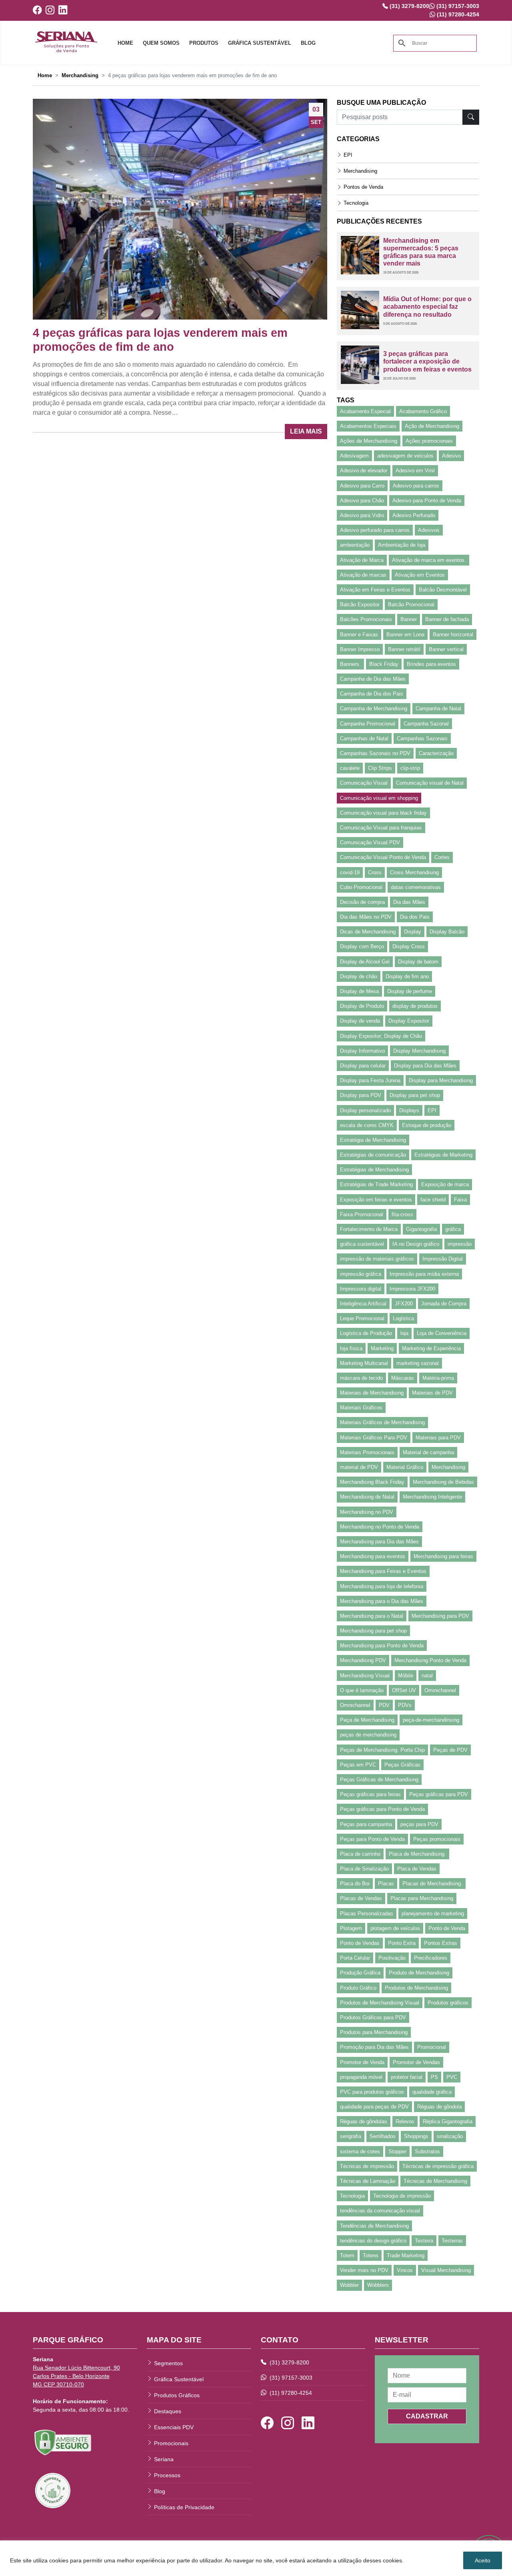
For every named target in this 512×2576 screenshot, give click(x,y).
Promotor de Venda (362, 2062)
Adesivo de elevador (364, 471)
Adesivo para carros (416, 486)
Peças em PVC (358, 1765)
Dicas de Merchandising (368, 932)
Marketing (382, 1348)
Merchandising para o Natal (372, 1616)
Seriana (164, 2459)
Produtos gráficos (448, 2003)
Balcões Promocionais (366, 619)
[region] (256, 2558)
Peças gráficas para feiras (370, 1794)
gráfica (453, 1229)
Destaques (168, 2411)
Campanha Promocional (368, 724)
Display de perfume (410, 991)
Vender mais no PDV (364, 2270)
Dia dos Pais (415, 917)
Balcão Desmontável (443, 590)
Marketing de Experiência (431, 1348)
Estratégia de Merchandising (373, 1140)
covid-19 (350, 872)
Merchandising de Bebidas (443, 1482)
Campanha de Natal (438, 708)
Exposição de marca (445, 1184)
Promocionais (171, 2443)
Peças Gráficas (402, 1765)
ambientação (355, 545)
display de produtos (415, 1006)
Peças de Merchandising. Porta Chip (382, 1750)
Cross (375, 872)
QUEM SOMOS (161, 43)
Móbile (406, 1676)
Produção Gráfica (360, 1973)
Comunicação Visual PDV (370, 842)
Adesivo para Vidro (362, 515)
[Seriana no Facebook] (39, 10)
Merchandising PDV (363, 1660)
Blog (160, 2491)
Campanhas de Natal (364, 738)
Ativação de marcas (363, 575)
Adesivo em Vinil (415, 471)
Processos (167, 2475)
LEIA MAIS (306, 431)
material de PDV (359, 1467)
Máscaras (403, 1378)
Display (413, 932)
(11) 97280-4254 (290, 2393)
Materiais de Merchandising (372, 1393)
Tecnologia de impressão (402, 2196)
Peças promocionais (437, 1839)
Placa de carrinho (360, 1854)
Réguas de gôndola (439, 2107)
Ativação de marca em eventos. (429, 560)
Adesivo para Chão (362, 501)
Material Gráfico (405, 1467)
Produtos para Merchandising (374, 2032)
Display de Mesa (359, 991)
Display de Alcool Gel (365, 962)
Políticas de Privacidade (184, 2507)
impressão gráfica (361, 1274)
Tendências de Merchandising (374, 2226)
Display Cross (409, 946)
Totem (347, 2255)
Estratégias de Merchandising (374, 1170)
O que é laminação (362, 1690)
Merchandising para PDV (440, 1616)
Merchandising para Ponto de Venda (382, 1646)
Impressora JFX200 (412, 1289)
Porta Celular (355, 1958)
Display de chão (359, 976)
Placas (386, 1884)
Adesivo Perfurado (414, 515)
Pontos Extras (441, 1943)
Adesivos (429, 530)
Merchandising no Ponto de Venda (380, 1527)
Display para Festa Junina (370, 1080)
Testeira (424, 2241)
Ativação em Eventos (420, 575)
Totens (371, 2255)
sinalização (450, 2136)
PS (434, 2077)
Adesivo (451, 456)
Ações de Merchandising (369, 441)
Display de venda (360, 1021)
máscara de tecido (361, 1378)
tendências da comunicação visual (380, 2211)
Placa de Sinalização (364, 1869)
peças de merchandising (368, 1735)
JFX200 (404, 1304)
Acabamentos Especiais (368, 426)
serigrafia (351, 2136)
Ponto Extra (402, 1943)
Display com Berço (362, 946)
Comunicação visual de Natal (430, 783)
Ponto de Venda (447, 1928)
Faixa (460, 1200)
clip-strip (410, 768)
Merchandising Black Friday (372, 1482)
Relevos (405, 2121)
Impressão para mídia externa (424, 1274)
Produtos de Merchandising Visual (380, 2003)
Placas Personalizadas (367, 1914)
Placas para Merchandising (422, 1898)
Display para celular (363, 1066)
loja (404, 1333)
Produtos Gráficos (177, 2395)
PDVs (405, 1705)
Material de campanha (428, 1452)
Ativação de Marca (362, 560)
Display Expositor (409, 1021)
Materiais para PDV (438, 1438)
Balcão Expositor (360, 605)
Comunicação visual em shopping (379, 798)
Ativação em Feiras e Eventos (375, 590)
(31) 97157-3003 (290, 2378)
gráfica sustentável (362, 1244)
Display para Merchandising (441, 1080)
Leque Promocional (362, 1318)
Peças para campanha (366, 1824)
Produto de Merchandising (419, 1973)
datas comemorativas (416, 887)
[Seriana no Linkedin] (65, 10)
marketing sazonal (418, 1363)
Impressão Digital (443, 1259)
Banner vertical (446, 649)
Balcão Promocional (411, 605)
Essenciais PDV (174, 2427)
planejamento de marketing (433, 1914)
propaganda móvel (361, 2077)
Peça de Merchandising (367, 1720)
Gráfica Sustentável (179, 2379)
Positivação (392, 1958)
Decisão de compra (362, 902)
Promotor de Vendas (416, 2062)
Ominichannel (440, 1690)
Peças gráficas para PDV (439, 1794)
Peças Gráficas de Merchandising (379, 1780)
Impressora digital (361, 1289)
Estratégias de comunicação (373, 1155)
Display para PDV (361, 1095)
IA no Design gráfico (416, 1244)
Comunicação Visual (364, 783)
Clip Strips (380, 768)
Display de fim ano (407, 976)
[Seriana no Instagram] (52, 10)
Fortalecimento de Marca (369, 1229)
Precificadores (431, 1958)
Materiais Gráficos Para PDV (374, 1438)
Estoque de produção (427, 1125)
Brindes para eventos (431, 664)
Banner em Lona (405, 635)
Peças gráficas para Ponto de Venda (382, 1809)
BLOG (308, 43)
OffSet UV (404, 1690)
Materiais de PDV (432, 1393)
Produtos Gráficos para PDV (373, 2017)
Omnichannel (355, 1705)
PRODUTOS (204, 43)
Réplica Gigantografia (448, 2121)
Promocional (432, 2047)
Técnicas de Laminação (368, 2181)
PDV (384, 1705)
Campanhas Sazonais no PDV (375, 753)
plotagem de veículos (395, 1928)
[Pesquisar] (471, 117)
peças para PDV (419, 1824)
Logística (403, 1318)
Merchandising (80, 75)
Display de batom (418, 962)
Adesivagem (354, 456)
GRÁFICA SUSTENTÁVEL (260, 43)
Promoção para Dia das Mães (374, 2047)
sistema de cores (360, 2151)
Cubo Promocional (361, 887)
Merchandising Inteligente (432, 1497)
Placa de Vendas (417, 1869)
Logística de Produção (366, 1333)
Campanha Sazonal (426, 724)
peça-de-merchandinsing (431, 1720)
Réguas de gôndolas (364, 2121)
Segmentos (168, 2363)
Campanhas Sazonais (422, 738)
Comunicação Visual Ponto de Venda (383, 857)
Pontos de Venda (363, 187)
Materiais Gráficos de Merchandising (382, 1422)
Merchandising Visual (365, 1676)
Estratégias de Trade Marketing (376, 1184)
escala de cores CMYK (367, 1125)
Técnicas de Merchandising (435, 2181)
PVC (452, 2077)
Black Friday (384, 664)
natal (427, 1676)
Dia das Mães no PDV (366, 917)
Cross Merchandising (414, 872)
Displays (409, 1110)
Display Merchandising (419, 1051)
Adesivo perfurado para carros (375, 530)
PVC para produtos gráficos (372, 2092)
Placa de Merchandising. (417, 1854)
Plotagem (351, 1928)
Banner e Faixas (359, 635)
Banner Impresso (360, 649)
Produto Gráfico (358, 1988)
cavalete (350, 768)
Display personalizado (365, 1110)
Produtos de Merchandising (416, 1988)
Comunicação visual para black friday (383, 813)
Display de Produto (362, 1006)
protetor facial (407, 2077)
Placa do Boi (355, 1884)
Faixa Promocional (362, 1214)
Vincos (405, 2270)
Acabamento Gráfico (423, 411)
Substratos (427, 2151)
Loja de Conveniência (442, 1333)
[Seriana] (66, 40)
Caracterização (436, 753)
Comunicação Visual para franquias (381, 828)
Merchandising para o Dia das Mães (382, 1601)
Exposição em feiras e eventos (376, 1200)
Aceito (483, 2560)
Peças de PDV (450, 1750)
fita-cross (402, 1214)
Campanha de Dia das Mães (373, 679)
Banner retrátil (404, 649)
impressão (460, 1244)
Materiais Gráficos (361, 1408)
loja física (351, 1348)
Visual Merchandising (446, 2270)
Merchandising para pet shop (373, 1631)
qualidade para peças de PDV (374, 2107)
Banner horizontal (453, 635)
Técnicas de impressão (367, 2166)
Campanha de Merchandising (374, 708)
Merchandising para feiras (443, 1556)
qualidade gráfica (432, 2092)
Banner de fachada (447, 619)
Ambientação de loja (402, 545)
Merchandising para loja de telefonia (382, 1586)
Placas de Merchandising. (432, 1884)
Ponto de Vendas (360, 1943)
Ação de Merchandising (432, 426)
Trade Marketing (406, 2255)
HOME (125, 43)
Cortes (442, 857)
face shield (433, 1200)
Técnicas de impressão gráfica (438, 2166)
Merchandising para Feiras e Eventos (383, 1571)
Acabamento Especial (365, 411)
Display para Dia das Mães (425, 1066)
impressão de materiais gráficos (377, 1259)
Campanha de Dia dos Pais (372, 694)
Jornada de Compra (444, 1304)
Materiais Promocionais (367, 1452)
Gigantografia (421, 1229)
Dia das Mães (409, 902)
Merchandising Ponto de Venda (430, 1660)
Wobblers (378, 2285)
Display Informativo (362, 1051)
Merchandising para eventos (373, 1556)
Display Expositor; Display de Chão (381, 1036)
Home (45, 75)
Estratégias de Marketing (443, 1155)
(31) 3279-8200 (289, 2362)
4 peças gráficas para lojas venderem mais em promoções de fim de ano (160, 340)
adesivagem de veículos (405, 456)
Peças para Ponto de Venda (372, 1839)
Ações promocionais (429, 441)
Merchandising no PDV (367, 1512)
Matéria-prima (438, 1378)
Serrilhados (383, 2136)
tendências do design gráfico (373, 2241)
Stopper (397, 2151)
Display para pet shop (415, 1095)
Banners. (350, 664)
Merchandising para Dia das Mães (379, 1542)
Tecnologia (355, 203)
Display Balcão (447, 932)
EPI (347, 155)
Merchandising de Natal (367, 1497)
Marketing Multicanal (364, 1363)
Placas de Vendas (361, 1898)
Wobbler (349, 2285)
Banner (409, 619)
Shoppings (416, 2136)
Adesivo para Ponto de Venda (427, 501)
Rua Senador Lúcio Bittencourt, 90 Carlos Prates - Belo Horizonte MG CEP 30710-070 (76, 2376)
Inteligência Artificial (363, 1304)
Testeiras (452, 2241)
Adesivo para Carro (362, 486)
